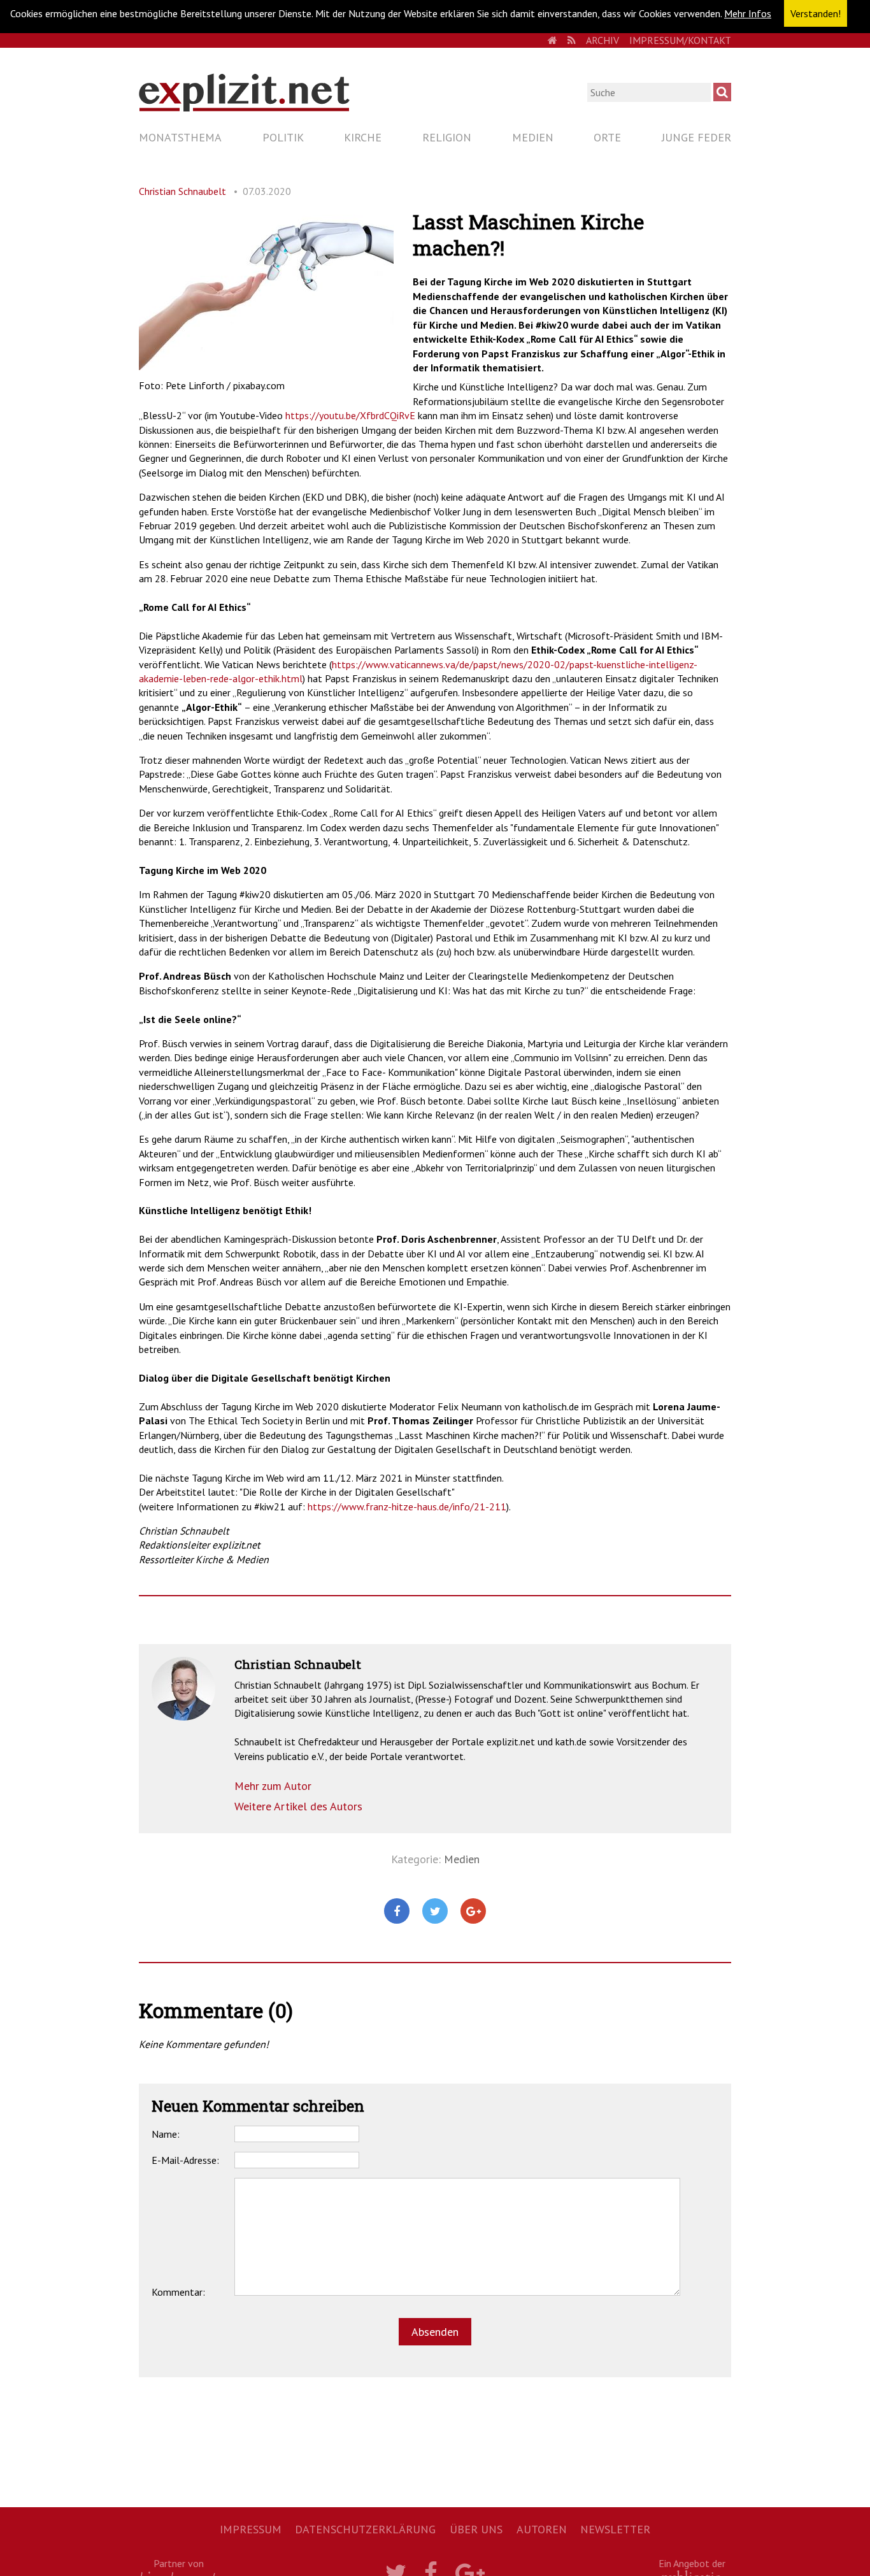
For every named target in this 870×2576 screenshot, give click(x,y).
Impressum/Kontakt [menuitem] (680, 40)
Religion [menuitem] (447, 137)
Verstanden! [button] (816, 13)
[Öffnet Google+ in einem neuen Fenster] (473, 1912)
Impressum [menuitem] (251, 2529)
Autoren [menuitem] (542, 2529)
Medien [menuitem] (533, 137)
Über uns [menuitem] (476, 2529)
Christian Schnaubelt (182, 191)
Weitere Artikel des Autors (298, 1806)
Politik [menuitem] (283, 137)
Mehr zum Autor (273, 1786)
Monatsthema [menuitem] (180, 137)
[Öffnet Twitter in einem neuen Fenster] (435, 1912)
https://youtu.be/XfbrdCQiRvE (350, 415)
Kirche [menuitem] (363, 137)
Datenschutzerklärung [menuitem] (365, 2529)
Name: (166, 2134)
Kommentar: (178, 2292)
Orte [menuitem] (607, 137)
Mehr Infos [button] (748, 13)
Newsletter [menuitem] (615, 2529)
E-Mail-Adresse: (185, 2160)
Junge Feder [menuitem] (696, 137)
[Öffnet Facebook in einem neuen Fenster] (397, 1912)
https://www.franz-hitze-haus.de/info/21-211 (407, 1506)
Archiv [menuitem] (603, 40)
